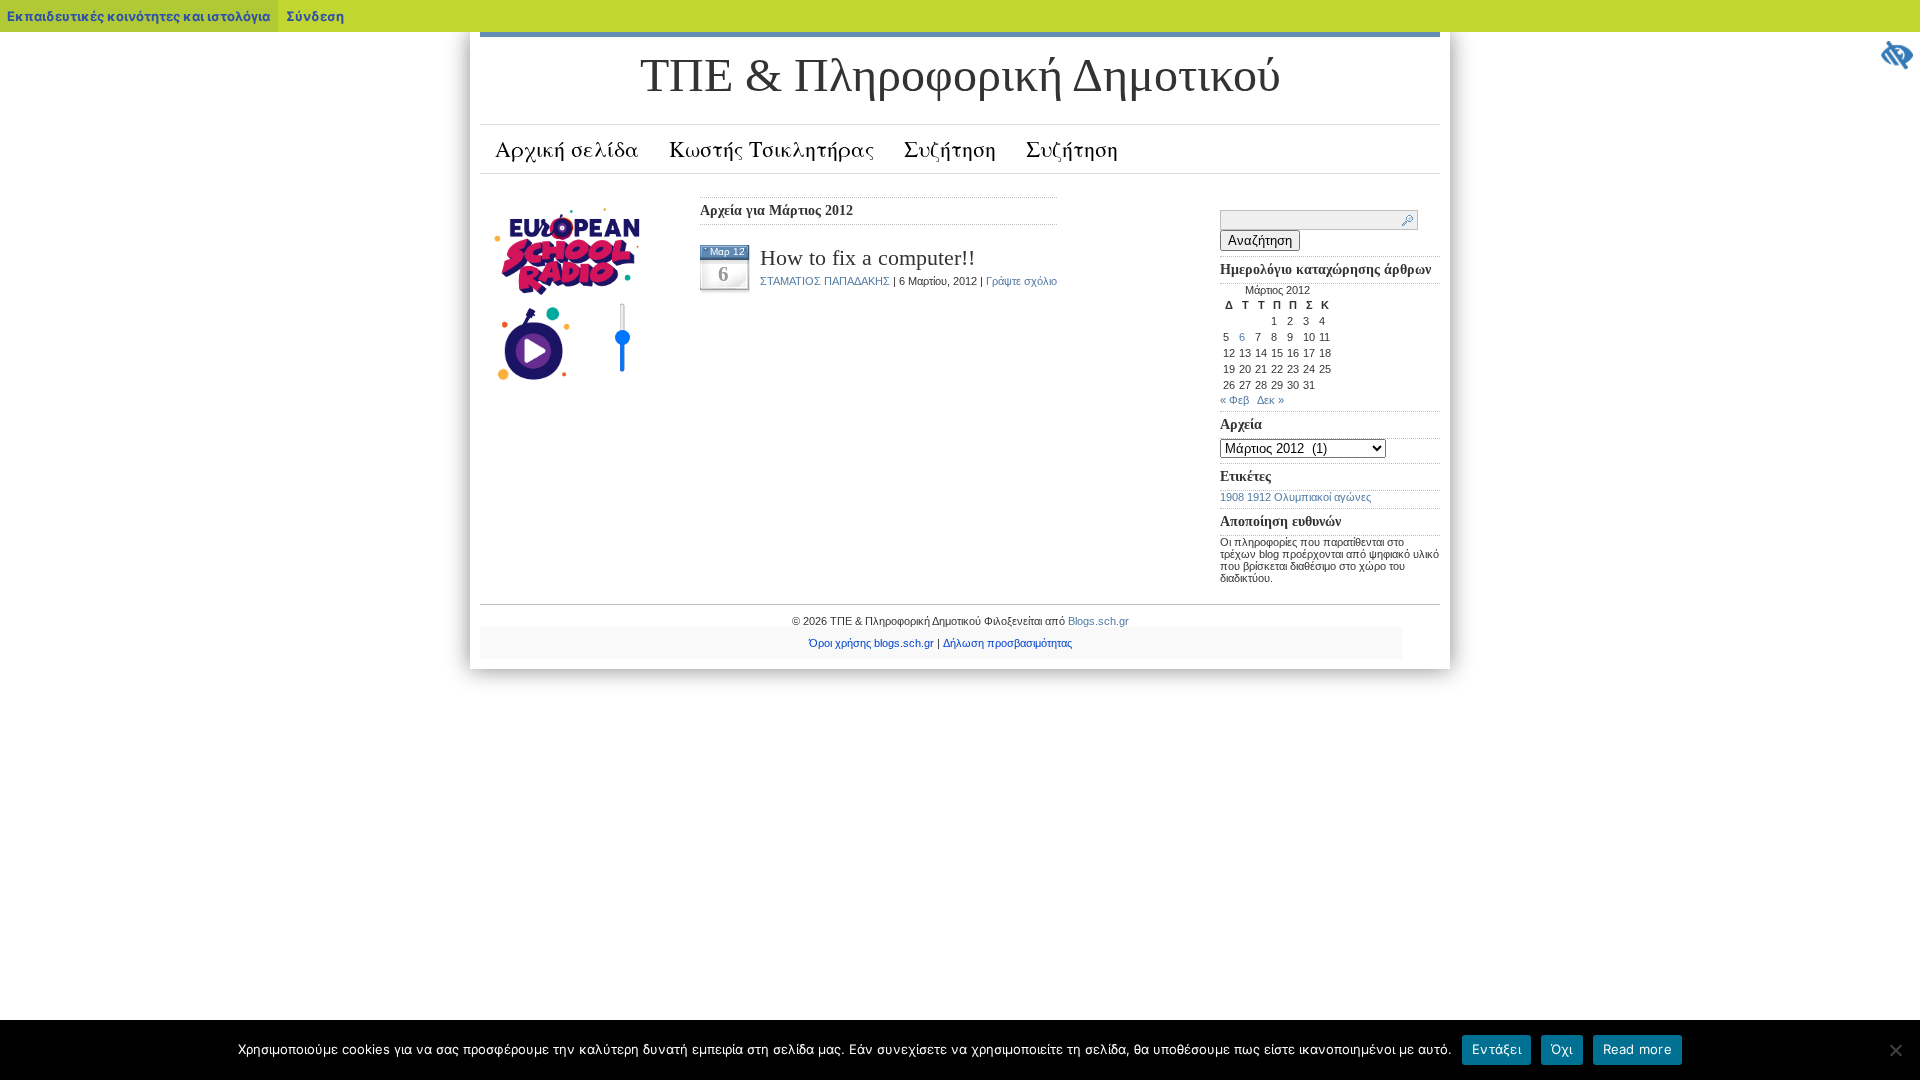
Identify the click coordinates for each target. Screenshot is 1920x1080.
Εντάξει (1496, 1049)
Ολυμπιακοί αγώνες (1322, 497)
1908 (1232, 497)
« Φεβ (1234, 400)
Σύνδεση (315, 16)
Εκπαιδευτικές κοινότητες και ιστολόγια (138, 16)
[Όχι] (1895, 1050)
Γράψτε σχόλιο (1021, 281)
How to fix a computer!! (867, 257)
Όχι (1562, 1049)
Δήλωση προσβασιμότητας (1007, 643)
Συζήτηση (950, 149)
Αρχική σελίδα (567, 149)
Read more (1637, 1049)
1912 (1259, 497)
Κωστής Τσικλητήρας (771, 149)
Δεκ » (1270, 400)
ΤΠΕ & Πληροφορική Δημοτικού (960, 74)
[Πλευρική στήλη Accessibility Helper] (1896, 56)
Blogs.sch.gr (1098, 621)
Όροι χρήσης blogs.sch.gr (871, 643)
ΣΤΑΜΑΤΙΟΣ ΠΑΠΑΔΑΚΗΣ (825, 281)
